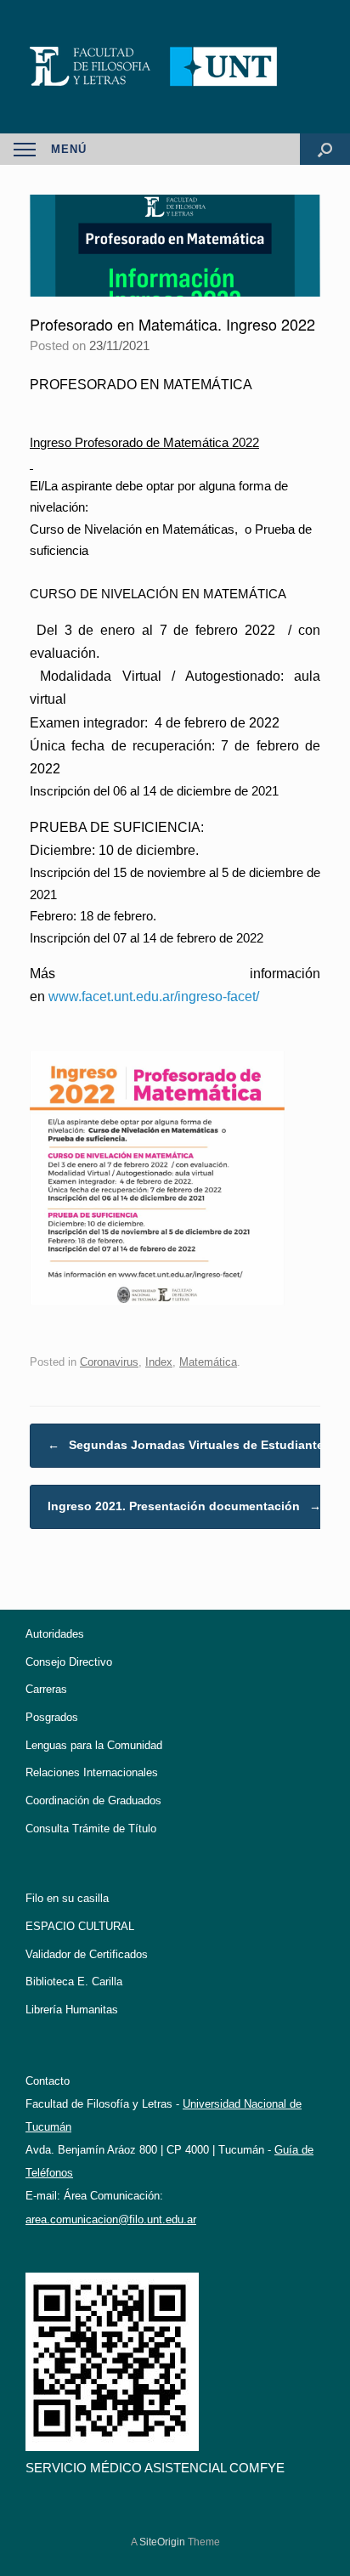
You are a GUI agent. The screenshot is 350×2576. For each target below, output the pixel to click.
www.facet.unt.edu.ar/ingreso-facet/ (154, 996)
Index (159, 1362)
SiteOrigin (162, 2542)
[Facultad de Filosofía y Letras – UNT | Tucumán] (175, 67)
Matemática (208, 1362)
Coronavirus (109, 1362)
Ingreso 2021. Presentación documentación (184, 1506)
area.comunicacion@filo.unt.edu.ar (111, 2219)
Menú (69, 149)
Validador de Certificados (87, 1954)
